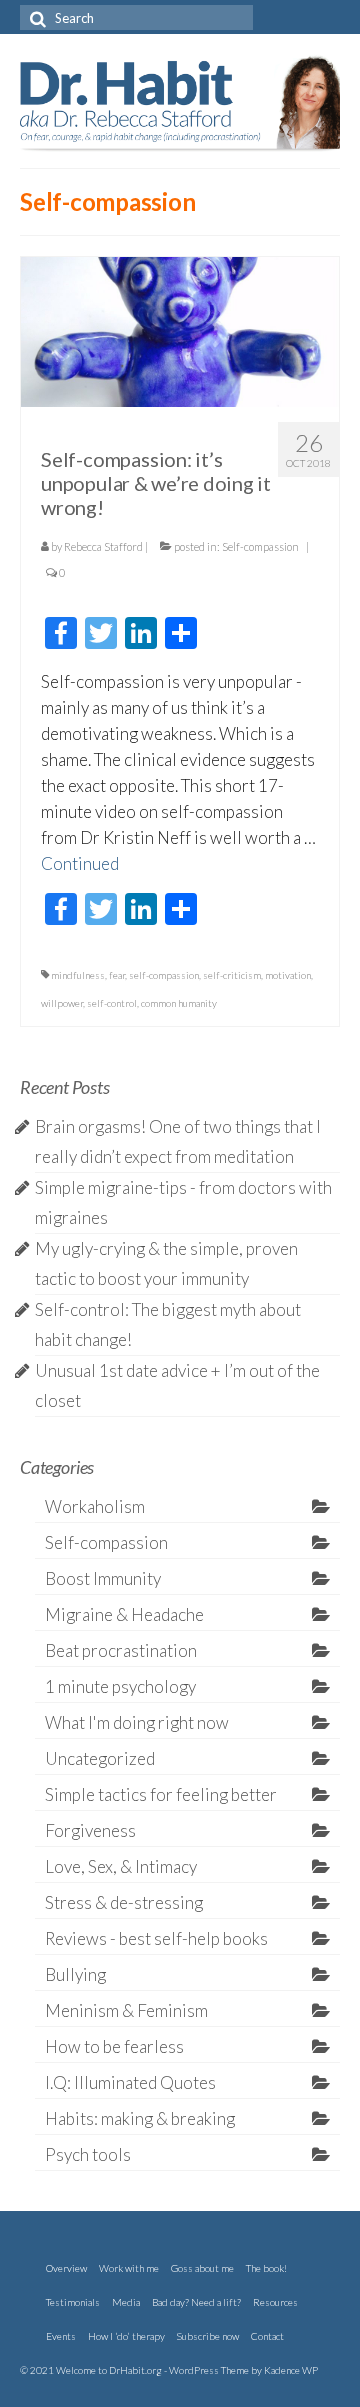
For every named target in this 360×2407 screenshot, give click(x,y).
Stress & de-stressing (124, 1902)
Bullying (75, 1974)
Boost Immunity (103, 1578)
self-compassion (164, 975)
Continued (80, 863)
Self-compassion (260, 546)
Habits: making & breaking (140, 2118)
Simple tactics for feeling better (161, 1794)
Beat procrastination (121, 1650)
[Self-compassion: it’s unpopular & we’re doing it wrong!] (180, 329)
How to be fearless (114, 2046)
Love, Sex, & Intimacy (121, 1866)
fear (117, 975)
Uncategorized (100, 1758)
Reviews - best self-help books (156, 1938)
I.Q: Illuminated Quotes (130, 2082)
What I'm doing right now (137, 1722)
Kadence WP (291, 2370)
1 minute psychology (120, 1686)
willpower (62, 1003)
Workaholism (95, 1506)
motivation (288, 975)
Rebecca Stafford (103, 546)
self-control (112, 1003)
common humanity (179, 1003)
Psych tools (88, 2154)
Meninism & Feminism (126, 2010)
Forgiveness (90, 1830)
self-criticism (232, 975)
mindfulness (78, 975)
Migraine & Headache (124, 1614)
